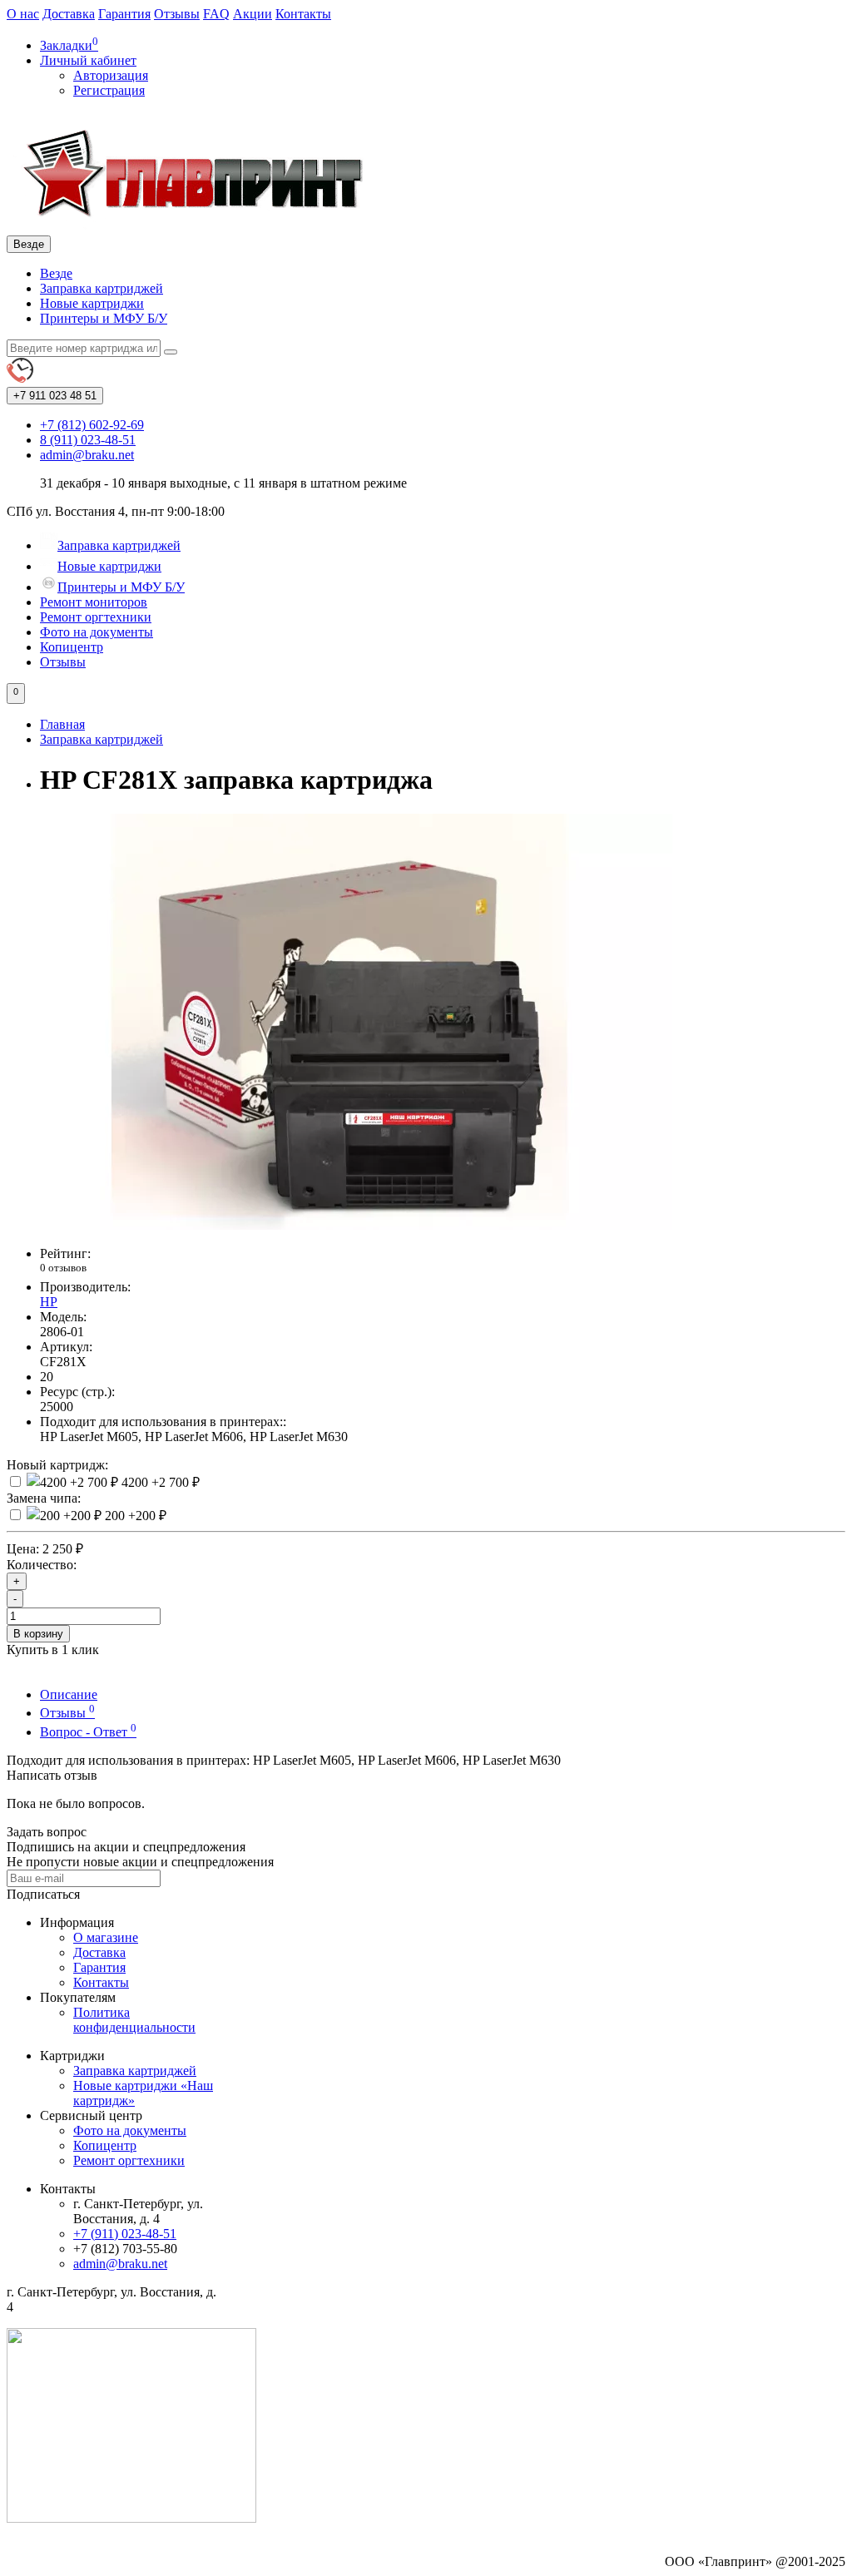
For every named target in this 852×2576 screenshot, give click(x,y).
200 (134, 1516)
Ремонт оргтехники (96, 617)
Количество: (42, 1565)
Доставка (69, 14)
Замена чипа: (44, 1498)
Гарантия (124, 14)
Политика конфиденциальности (134, 2020)
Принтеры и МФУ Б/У (104, 318)
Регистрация (109, 90)
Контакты (303, 14)
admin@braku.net (120, 2264)
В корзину (38, 1634)
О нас (23, 14)
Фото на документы (97, 632)
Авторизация (111, 75)
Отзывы (177, 14)
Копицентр (72, 647)
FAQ (216, 14)
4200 (159, 1482)
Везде (56, 273)
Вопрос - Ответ (88, 1732)
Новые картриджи (92, 303)
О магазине (106, 1937)
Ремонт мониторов (94, 602)
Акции (253, 14)
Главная (62, 724)
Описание (69, 1694)
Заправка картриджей (102, 288)
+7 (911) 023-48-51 (125, 2234)
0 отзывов (63, 1268)
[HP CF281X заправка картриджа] (339, 1225)
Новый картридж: (57, 1465)
